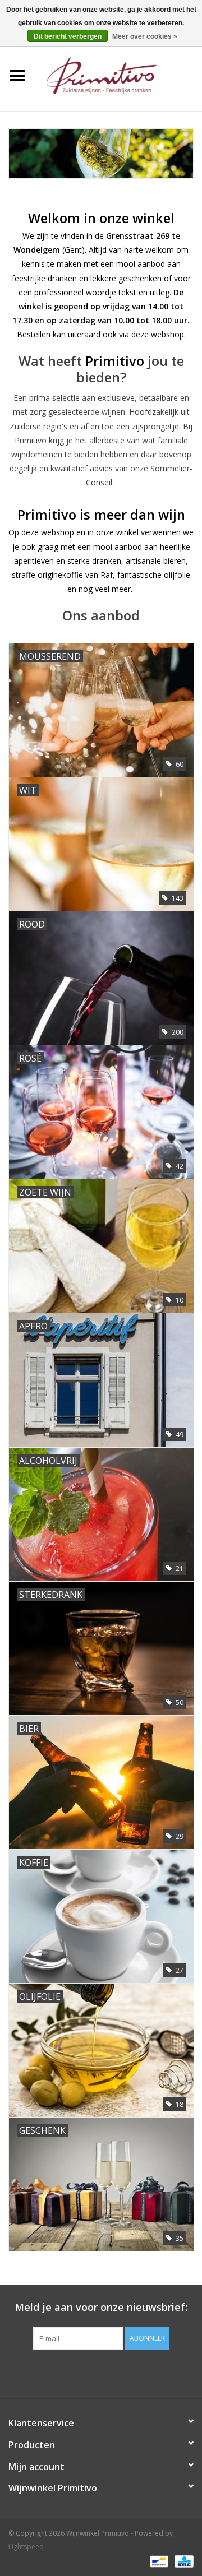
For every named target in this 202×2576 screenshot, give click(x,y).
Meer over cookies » (145, 36)
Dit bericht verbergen (68, 36)
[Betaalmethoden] (158, 2561)
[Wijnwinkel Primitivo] (118, 75)
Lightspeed (26, 2547)
